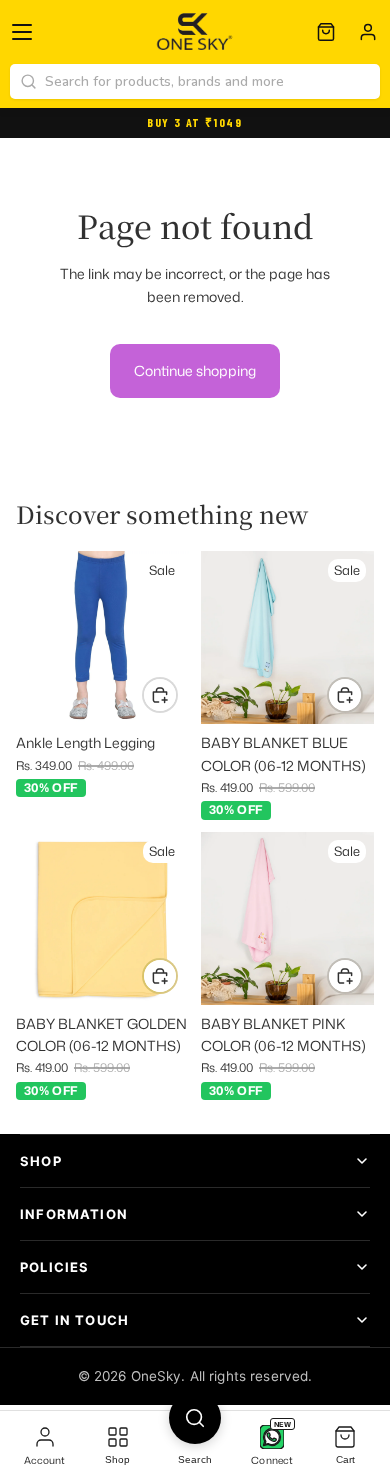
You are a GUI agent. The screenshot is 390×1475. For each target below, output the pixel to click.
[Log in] (368, 32)
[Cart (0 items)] (326, 32)
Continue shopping (195, 370)
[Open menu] (22, 32)
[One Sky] (195, 32)
